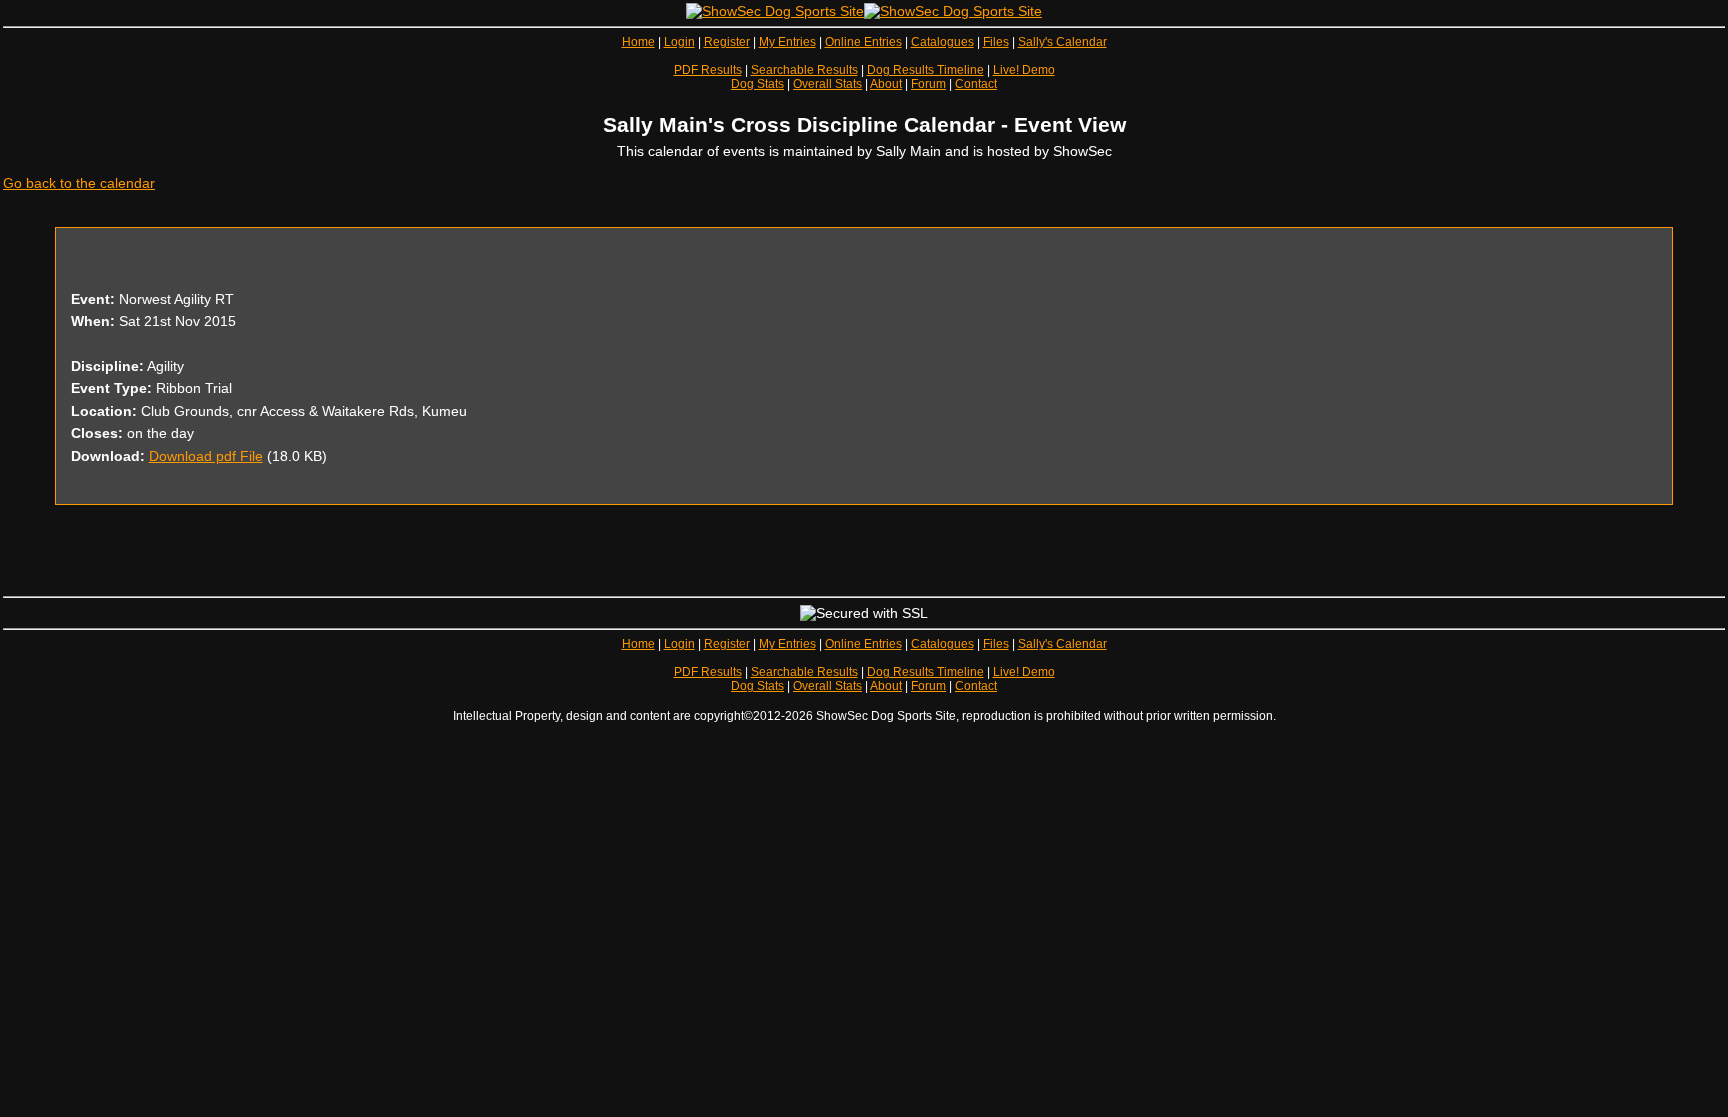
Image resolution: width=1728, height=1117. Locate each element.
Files (996, 42)
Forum (928, 84)
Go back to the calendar (79, 183)
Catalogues (942, 42)
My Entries (787, 42)
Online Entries (863, 42)
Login (679, 42)
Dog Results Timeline (925, 70)
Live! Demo (1024, 70)
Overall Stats (827, 84)
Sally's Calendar (1062, 42)
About (886, 84)
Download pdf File (206, 456)
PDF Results (708, 70)
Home (638, 42)
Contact (976, 84)
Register (727, 42)
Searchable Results (804, 70)
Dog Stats (757, 84)
